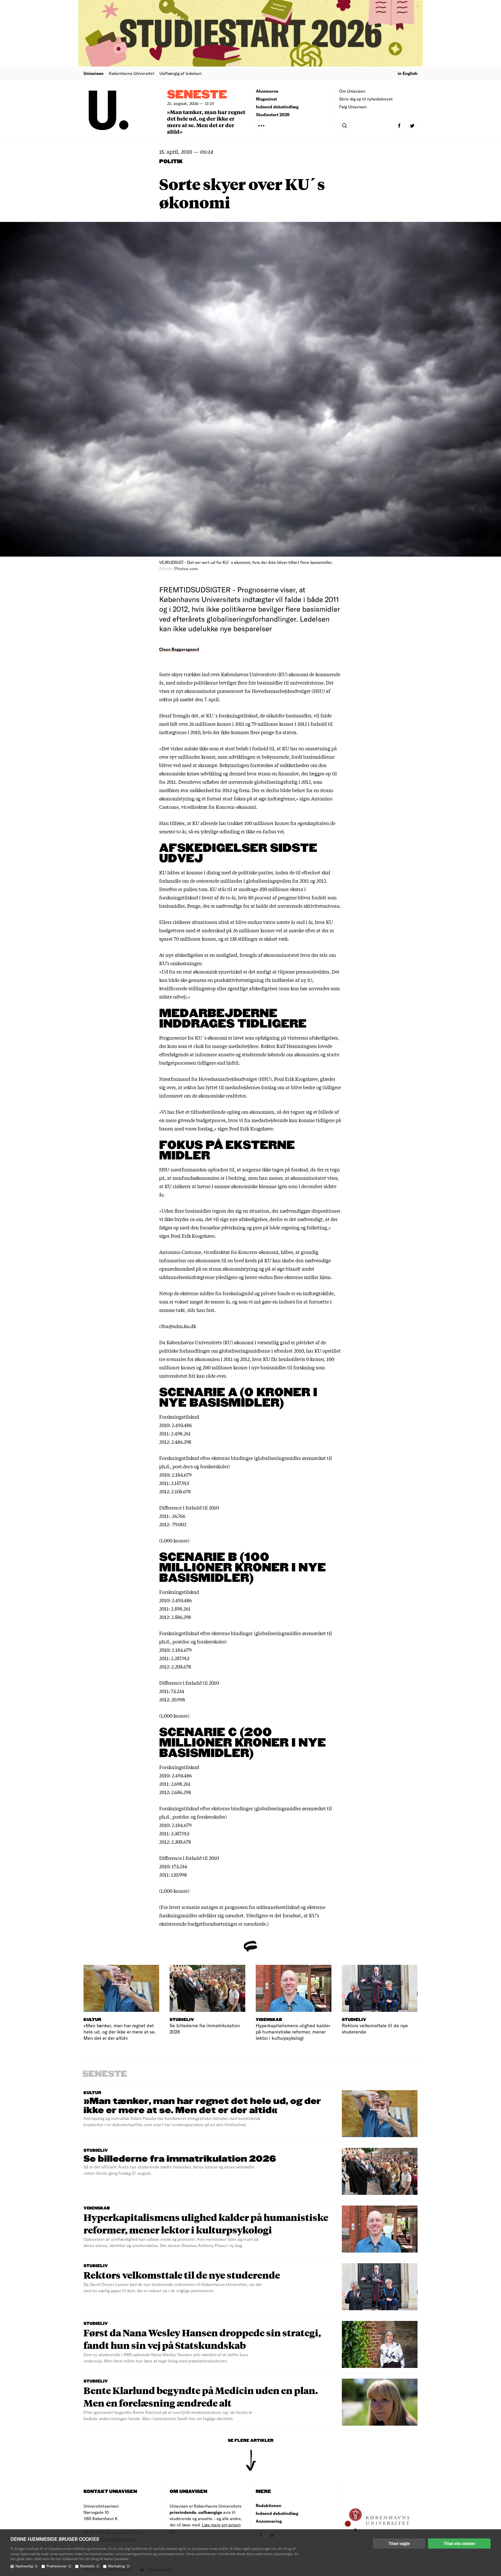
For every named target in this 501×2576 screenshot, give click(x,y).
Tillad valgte (399, 2543)
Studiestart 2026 (273, 114)
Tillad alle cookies (459, 2543)
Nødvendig (26, 2566)
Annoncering (269, 2521)
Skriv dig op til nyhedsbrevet (366, 99)
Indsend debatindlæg (277, 107)
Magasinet (266, 99)
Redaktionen (269, 2505)
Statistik (89, 2566)
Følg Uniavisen (353, 107)
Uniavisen (94, 73)
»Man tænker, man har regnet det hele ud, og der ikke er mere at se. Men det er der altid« (206, 122)
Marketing (118, 2566)
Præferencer (58, 2566)
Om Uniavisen (352, 91)
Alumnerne (267, 91)
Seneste (197, 95)
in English (408, 73)
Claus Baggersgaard (179, 649)
